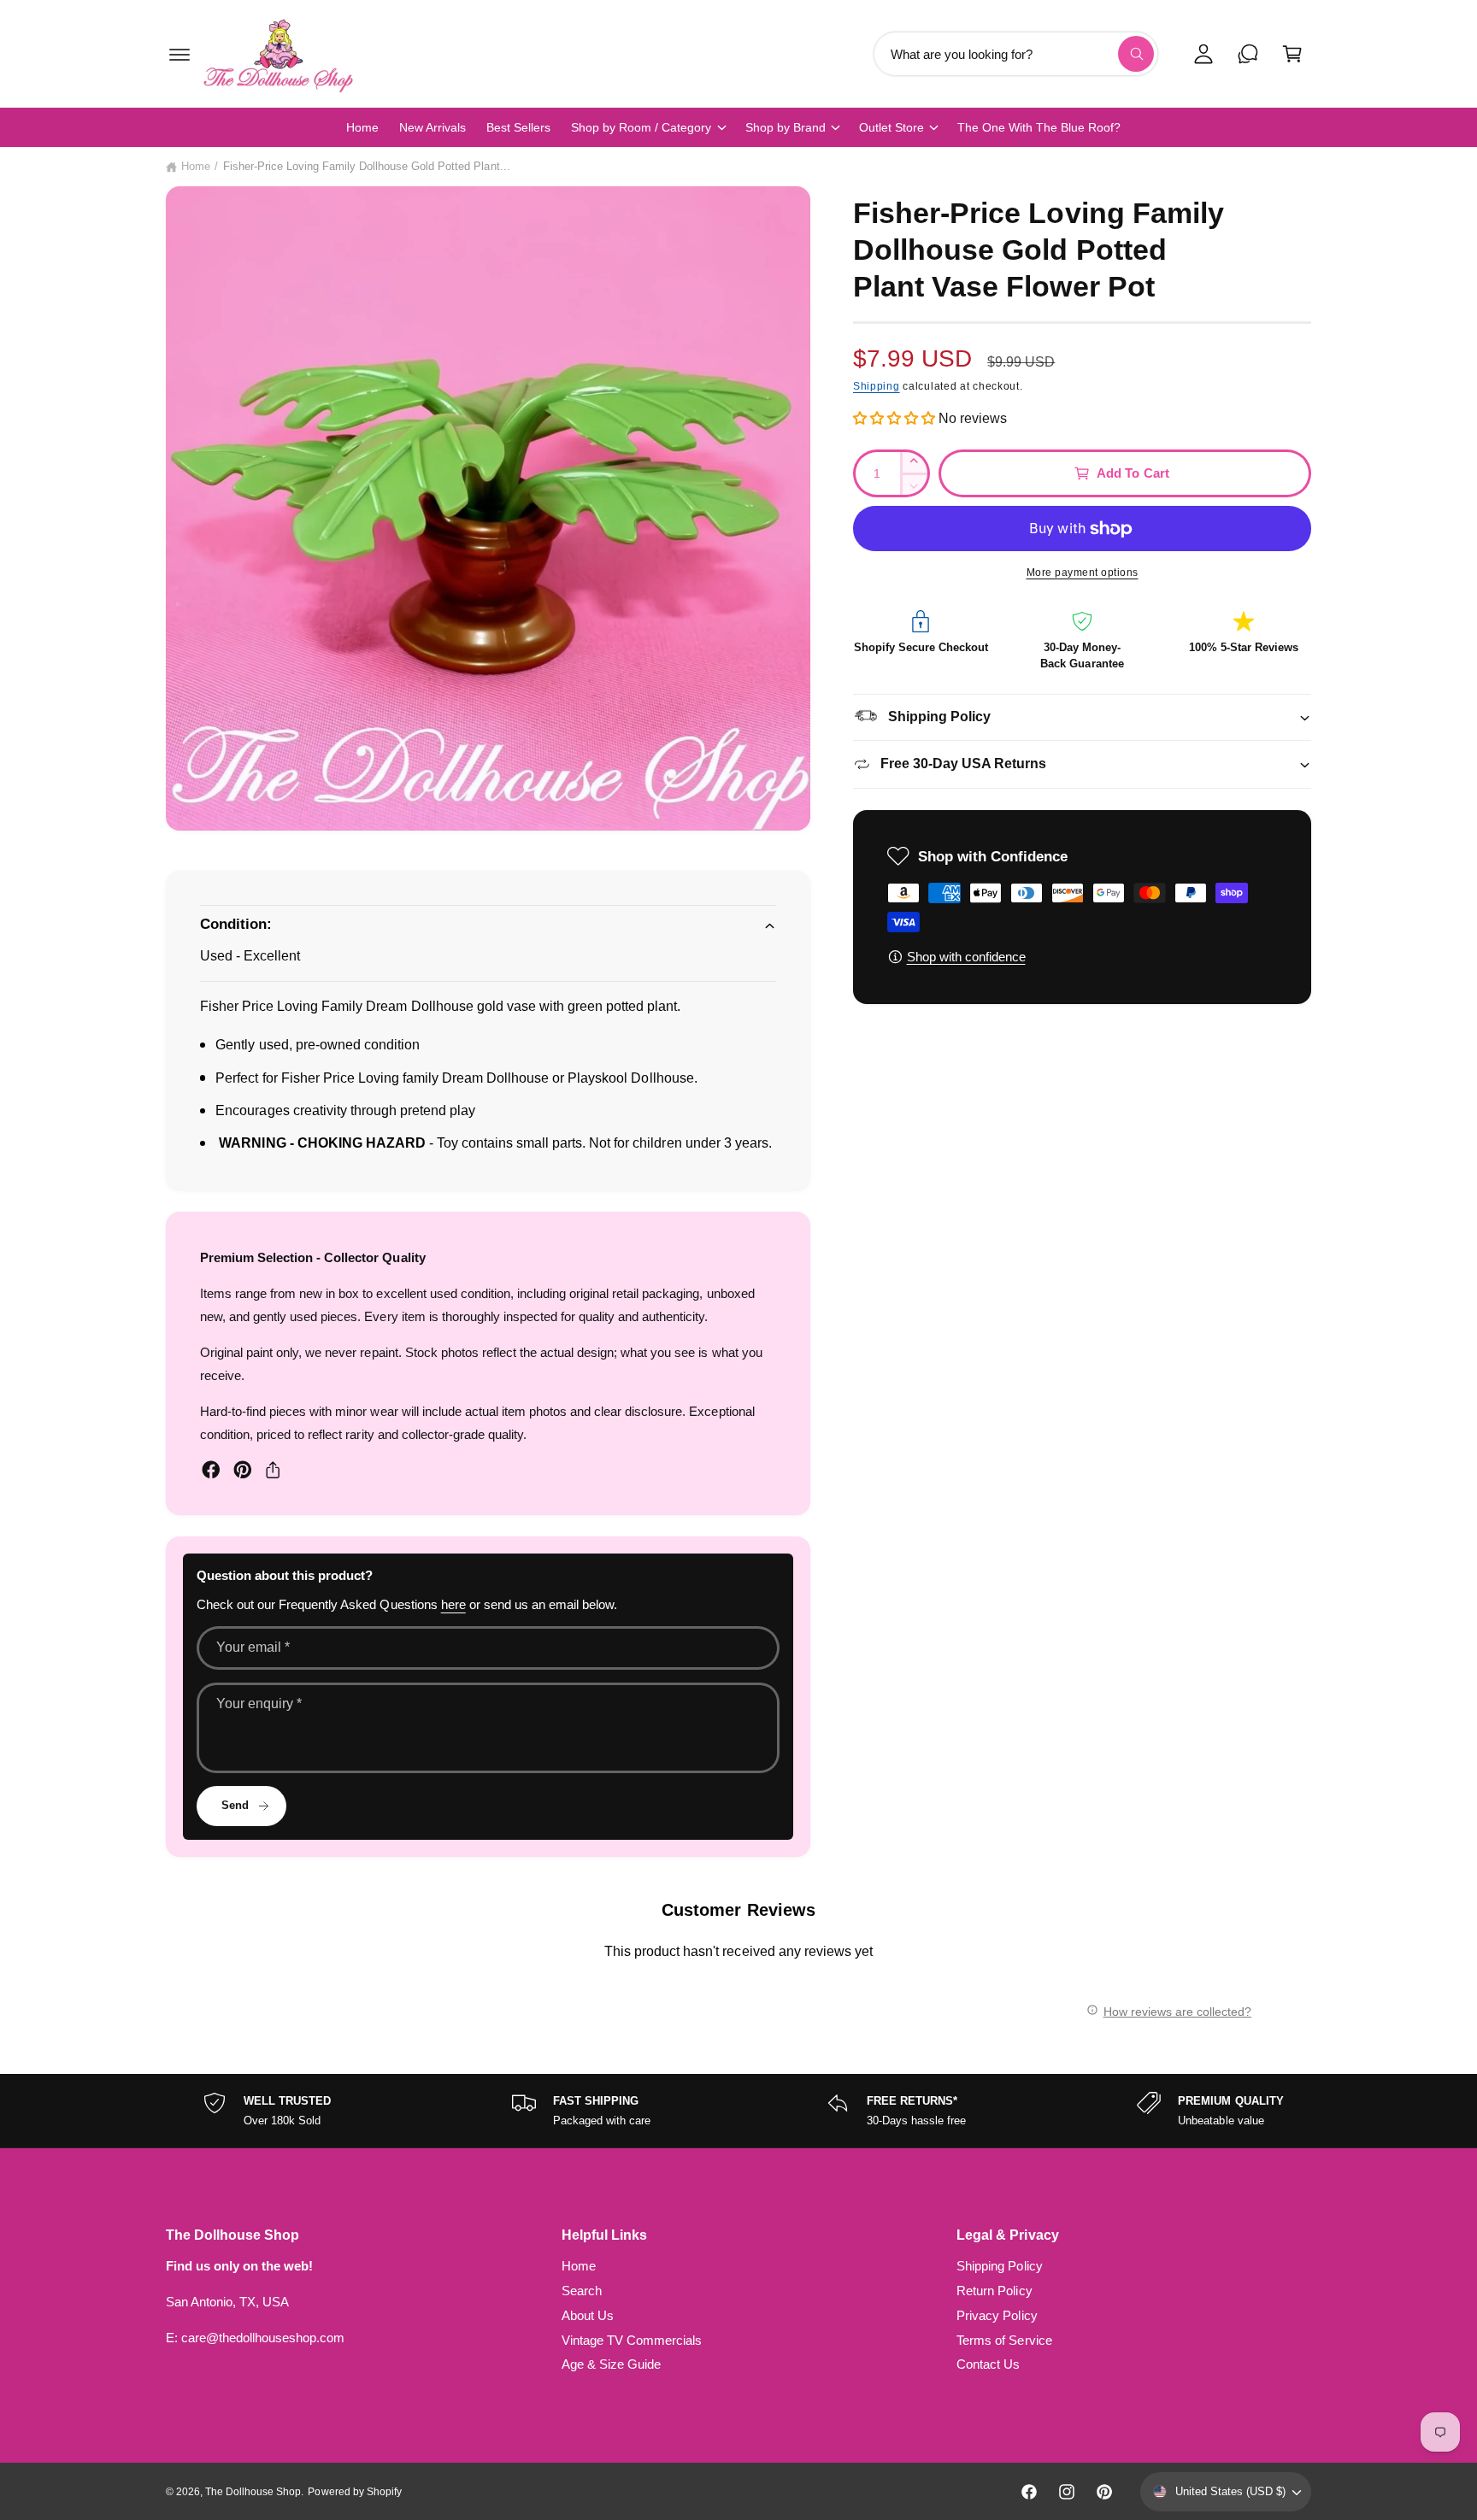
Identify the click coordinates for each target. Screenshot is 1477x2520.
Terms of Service (1004, 2340)
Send (235, 1805)
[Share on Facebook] (211, 1470)
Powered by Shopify (354, 2492)
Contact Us (988, 2364)
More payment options (1083, 573)
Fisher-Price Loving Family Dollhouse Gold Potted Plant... (367, 166)
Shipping (877, 386)
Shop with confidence (966, 957)
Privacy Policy (997, 2315)
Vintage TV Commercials (632, 2340)
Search (582, 2291)
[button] (179, 54)
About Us (588, 2315)
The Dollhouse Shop (253, 2492)
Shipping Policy (999, 2266)
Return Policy (994, 2291)
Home (196, 166)
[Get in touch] (1248, 54)
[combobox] (1016, 54)
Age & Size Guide (611, 2364)
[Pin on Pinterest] (243, 1470)
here (453, 1604)
